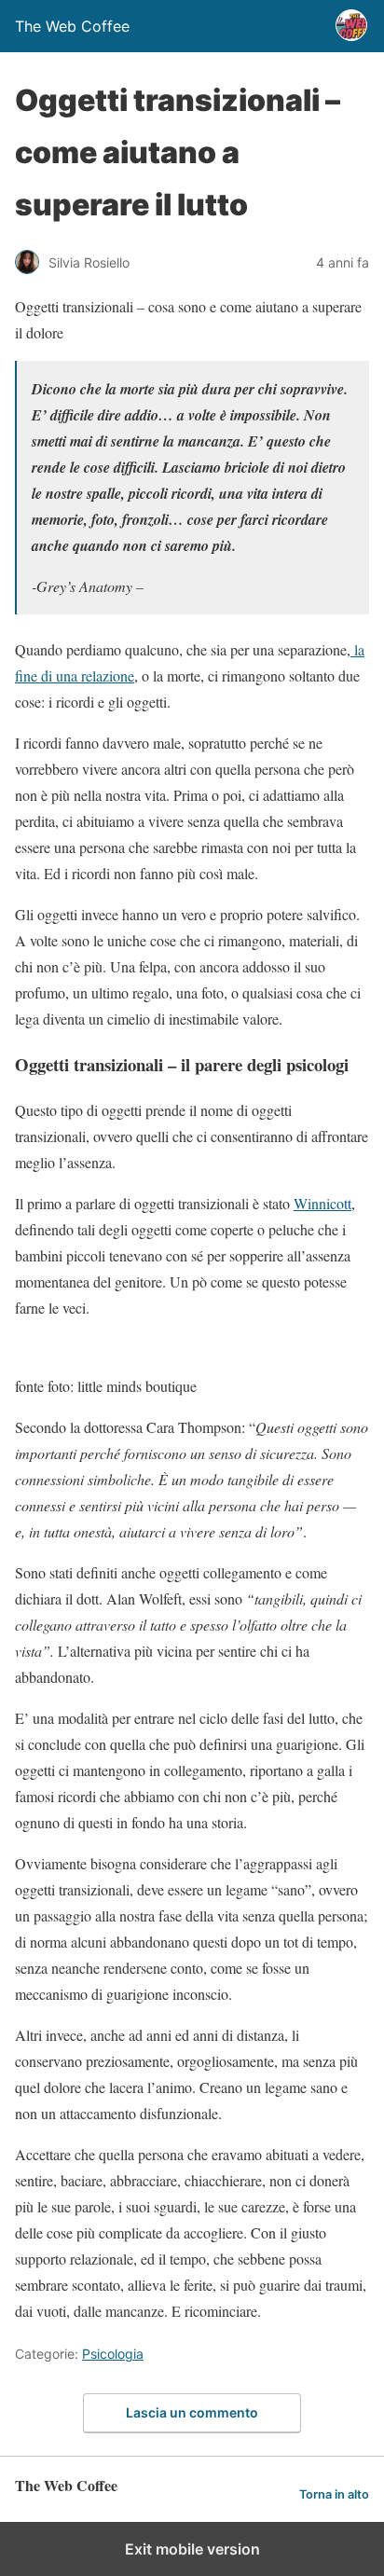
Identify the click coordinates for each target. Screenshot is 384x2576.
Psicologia (113, 2354)
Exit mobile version (192, 2549)
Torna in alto (334, 2494)
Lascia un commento (192, 2412)
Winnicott (322, 1203)
